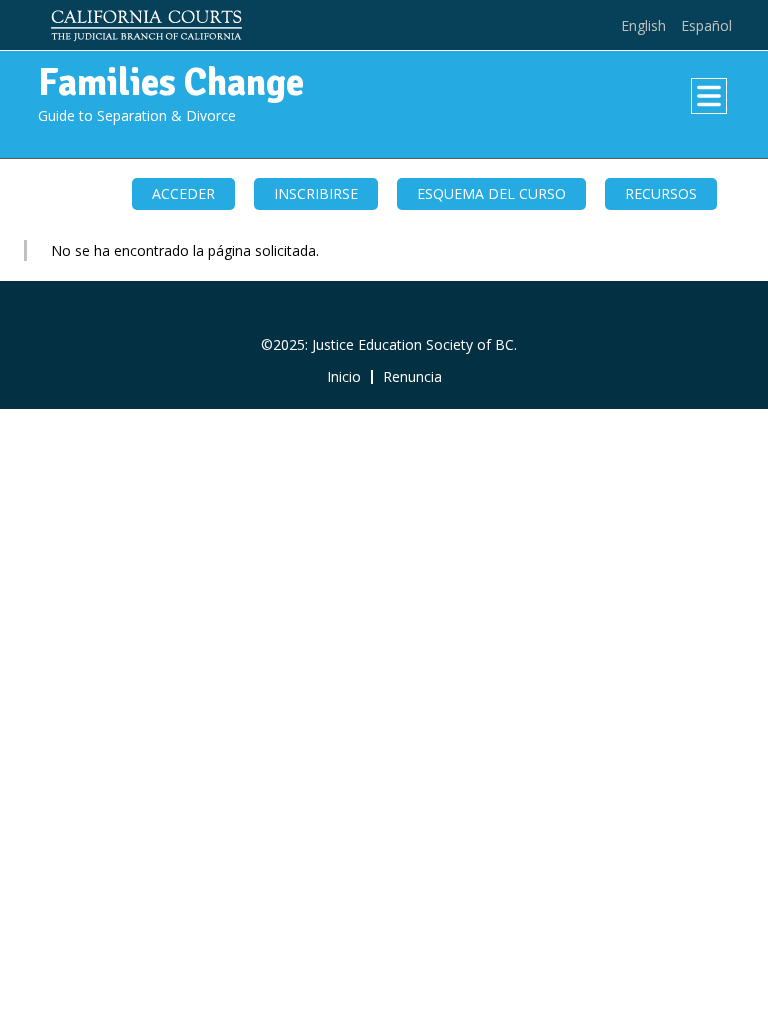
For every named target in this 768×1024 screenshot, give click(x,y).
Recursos (661, 193)
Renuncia (412, 377)
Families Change (171, 82)
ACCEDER (183, 193)
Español (706, 25)
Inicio (344, 377)
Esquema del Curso (491, 193)
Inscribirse (316, 193)
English (643, 25)
